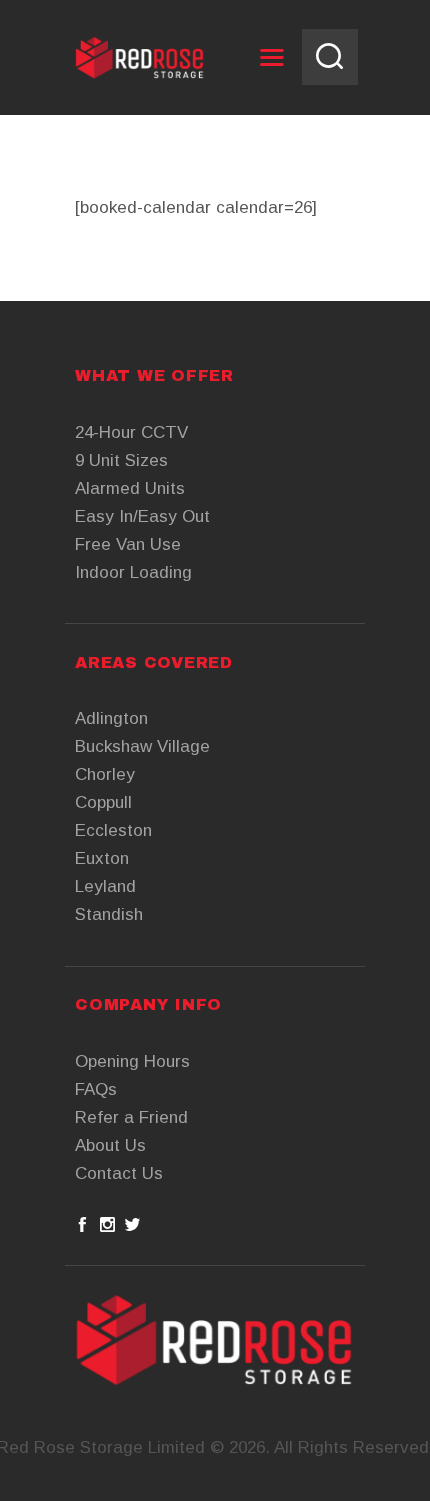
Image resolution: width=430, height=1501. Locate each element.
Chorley (105, 774)
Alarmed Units (130, 488)
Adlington (111, 718)
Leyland (105, 886)
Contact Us (119, 1173)
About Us (110, 1145)
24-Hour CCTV (131, 432)
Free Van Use (128, 544)
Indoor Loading (133, 572)
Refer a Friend (131, 1117)
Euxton (102, 858)
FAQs (96, 1089)
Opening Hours (132, 1061)
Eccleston (113, 830)
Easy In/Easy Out (142, 516)
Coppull (103, 802)
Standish (109, 914)
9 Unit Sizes (121, 460)
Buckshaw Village (142, 746)
